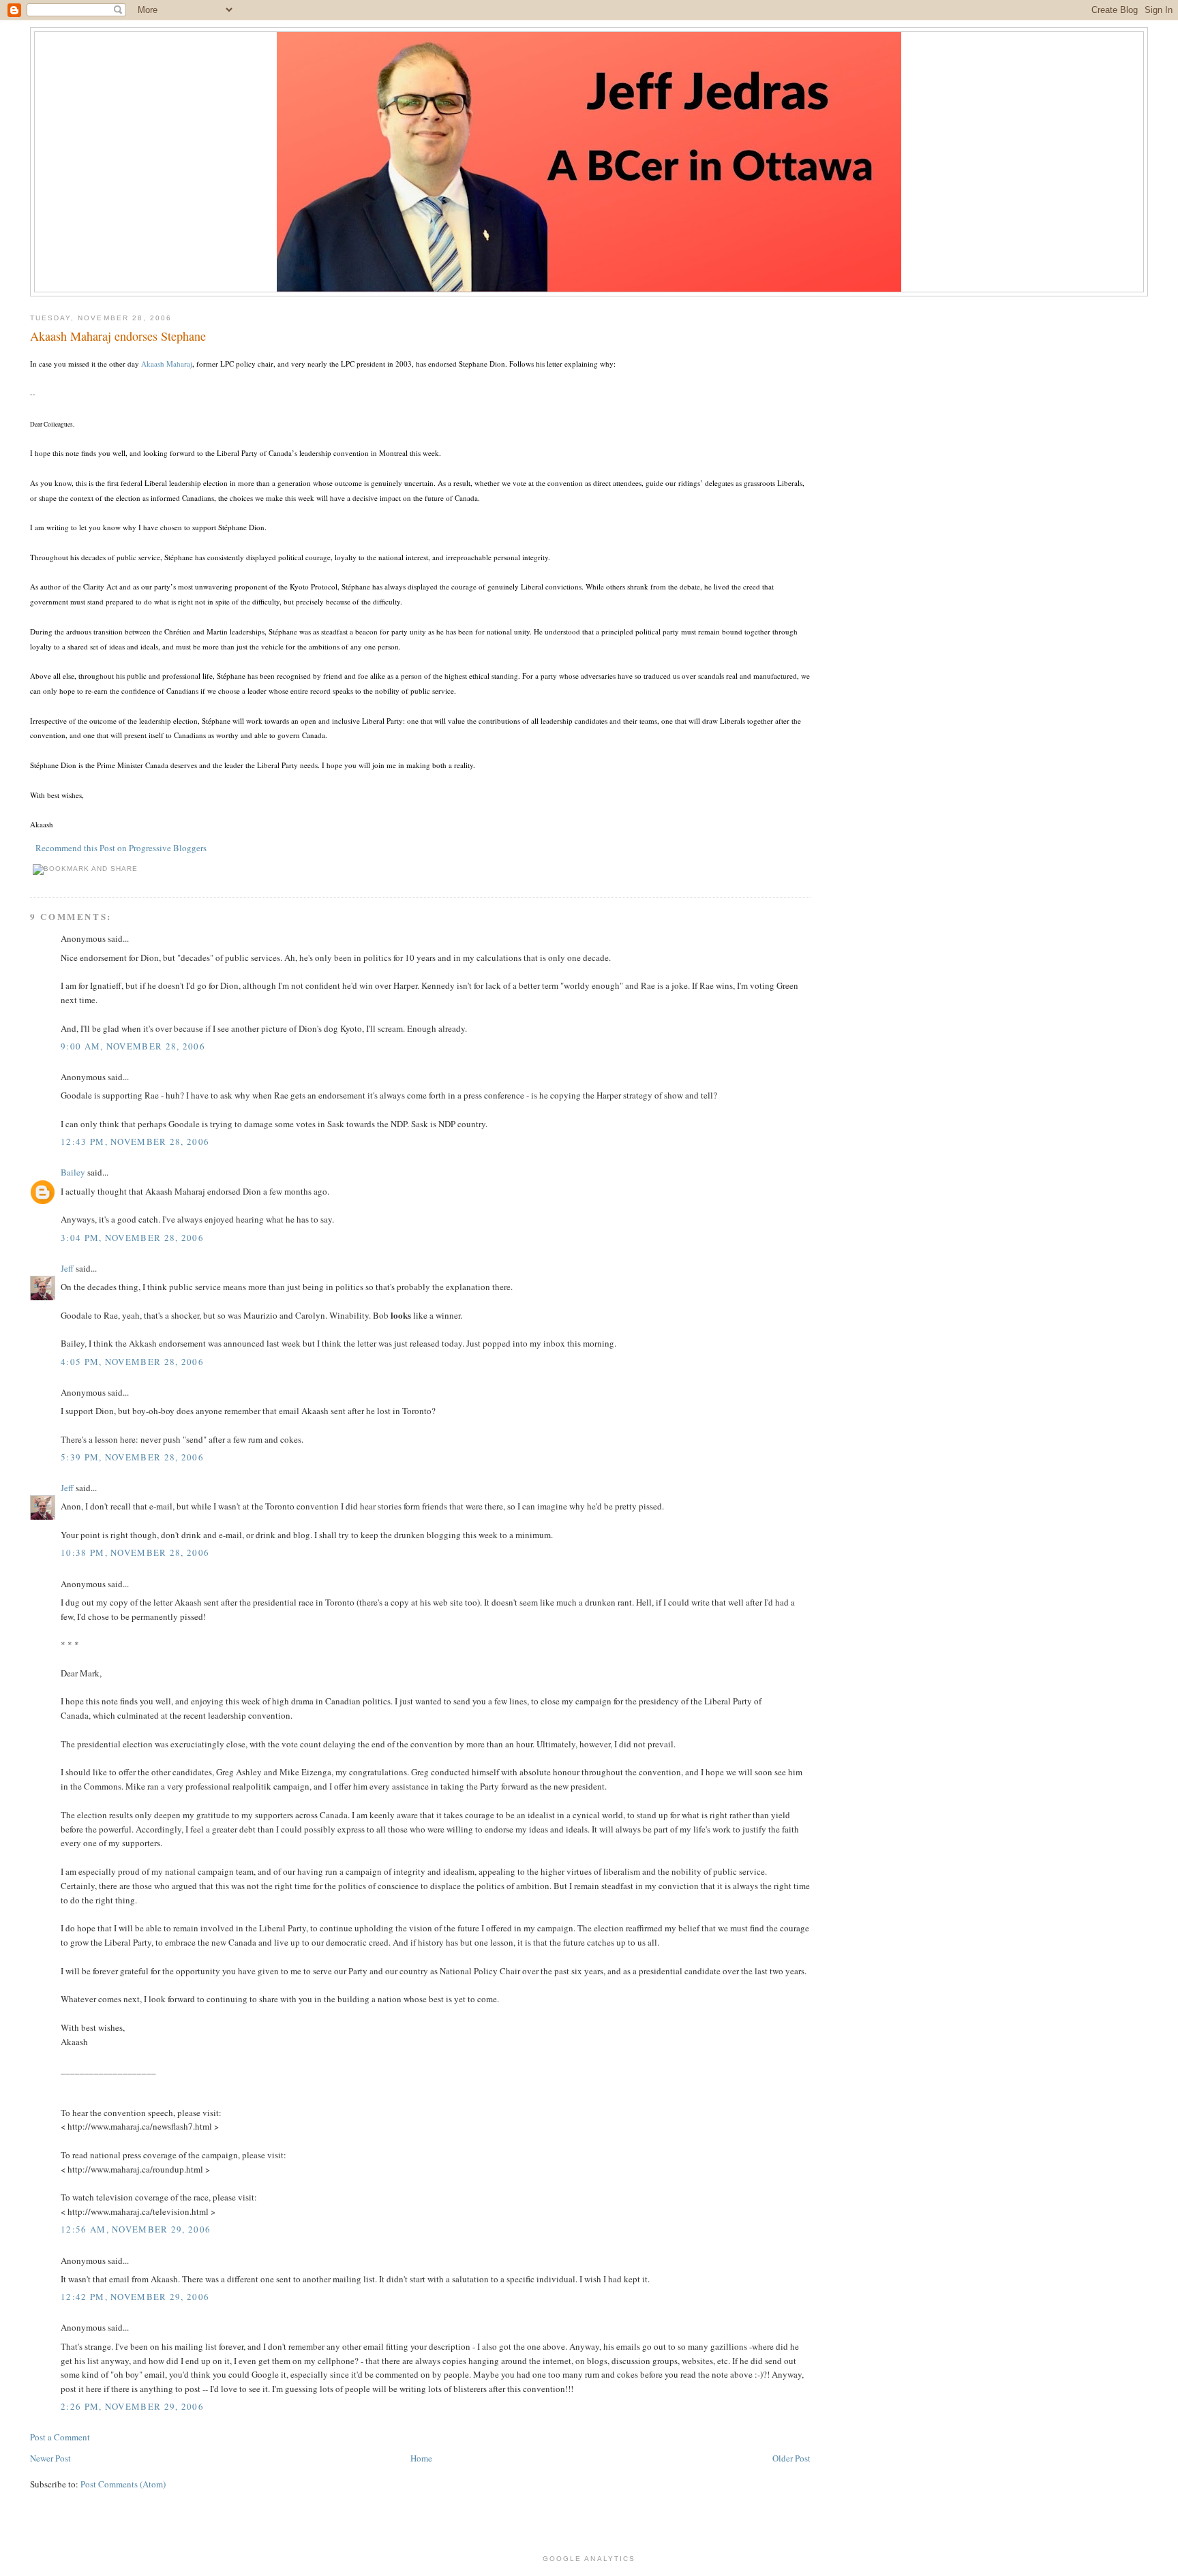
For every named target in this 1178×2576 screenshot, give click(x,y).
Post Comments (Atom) (123, 2484)
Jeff (67, 1268)
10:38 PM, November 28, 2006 (135, 1552)
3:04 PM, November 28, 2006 (132, 1238)
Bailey (73, 1172)
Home (421, 2458)
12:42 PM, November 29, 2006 (135, 2297)
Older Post (791, 2458)
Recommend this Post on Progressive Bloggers (121, 848)
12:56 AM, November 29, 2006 (136, 2229)
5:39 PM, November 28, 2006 (132, 1457)
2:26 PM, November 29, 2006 (132, 2406)
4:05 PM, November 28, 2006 (132, 1362)
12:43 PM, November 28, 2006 (135, 1141)
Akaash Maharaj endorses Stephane (118, 336)
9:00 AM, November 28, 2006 (133, 1046)
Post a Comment (60, 2437)
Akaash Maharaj (167, 364)
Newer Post (50, 2458)
